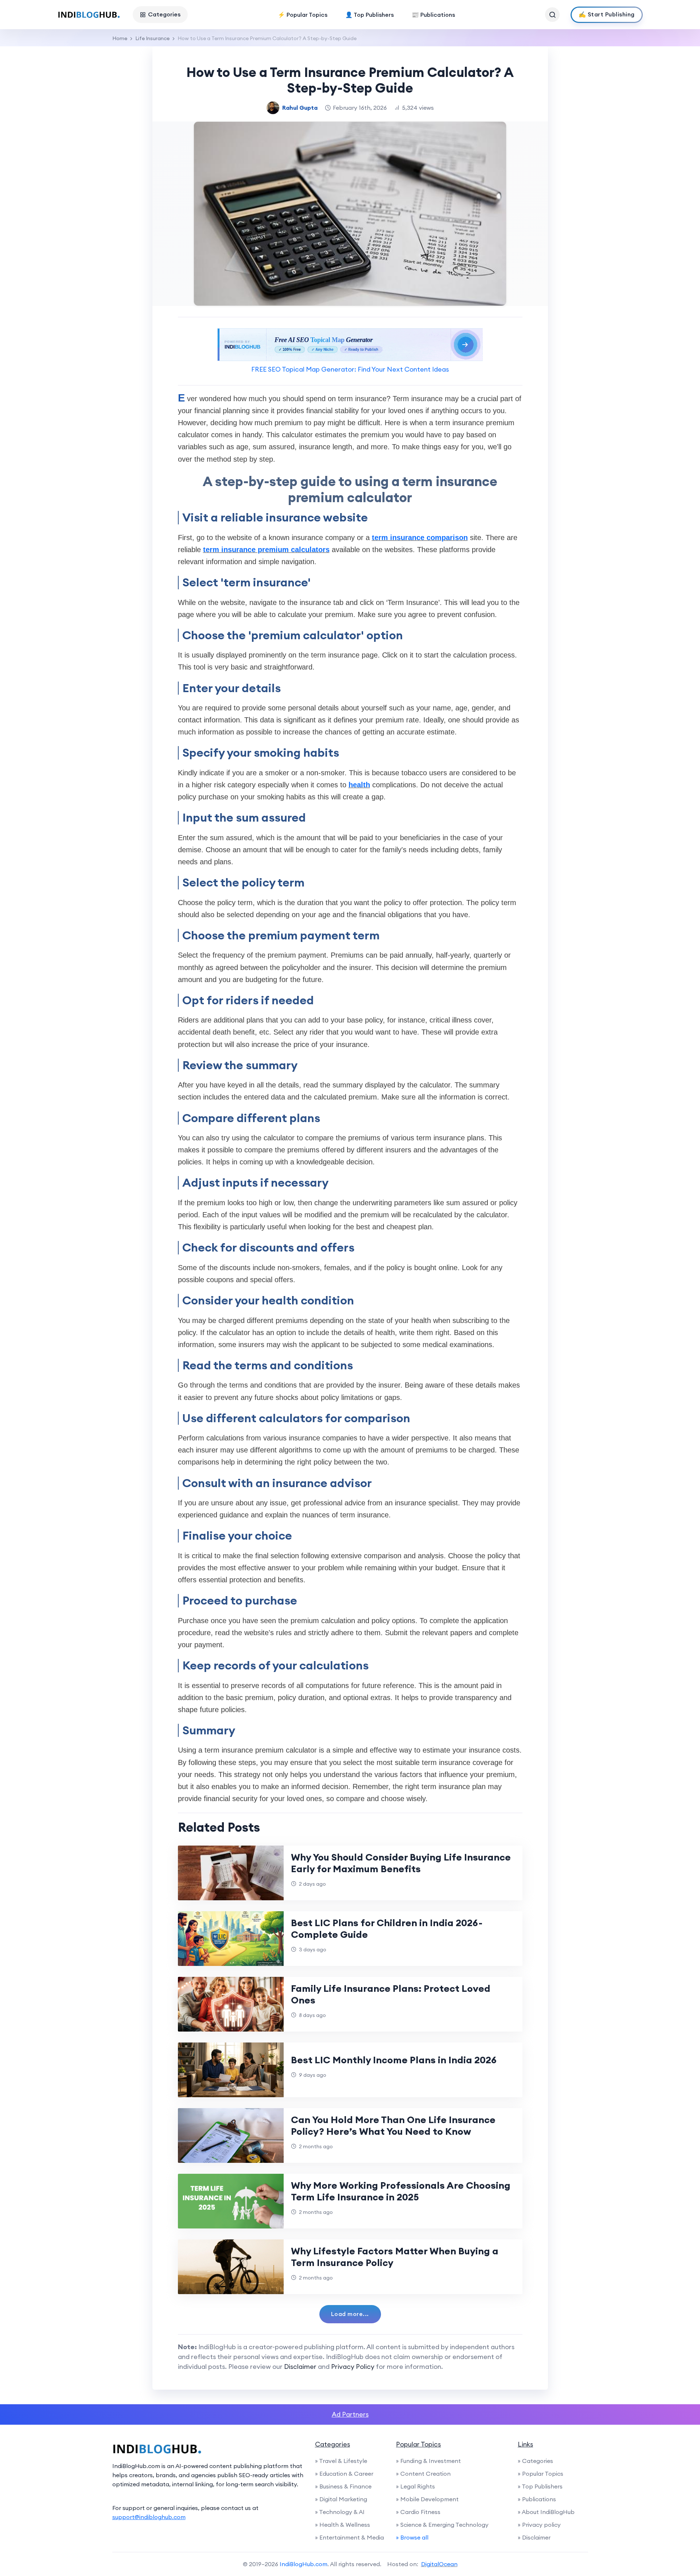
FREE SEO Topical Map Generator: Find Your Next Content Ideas (350, 369)
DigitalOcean (439, 2564)
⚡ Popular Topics (303, 15)
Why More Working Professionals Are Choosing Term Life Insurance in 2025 (401, 2191)
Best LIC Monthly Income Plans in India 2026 (394, 2060)
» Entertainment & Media (349, 2537)
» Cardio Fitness (418, 2512)
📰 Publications (433, 15)
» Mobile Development (427, 2499)
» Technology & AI (340, 2512)
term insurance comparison (420, 538)
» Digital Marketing (341, 2499)
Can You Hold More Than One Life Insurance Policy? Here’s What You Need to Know (393, 2125)
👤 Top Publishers (370, 15)
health (359, 785)
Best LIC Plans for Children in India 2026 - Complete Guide (387, 1929)
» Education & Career (344, 2474)
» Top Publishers (540, 2486)
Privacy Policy (353, 2366)
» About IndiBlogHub (546, 2512)
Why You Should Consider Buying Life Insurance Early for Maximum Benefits (401, 1863)
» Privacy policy (539, 2525)
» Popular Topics (540, 2474)
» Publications (537, 2499)
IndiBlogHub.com (304, 2564)
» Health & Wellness (343, 2525)
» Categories (535, 2461)
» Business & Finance (343, 2486)
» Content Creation (423, 2474)
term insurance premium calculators (266, 550)
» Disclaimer (534, 2537)
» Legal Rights (415, 2486)
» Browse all (412, 2537)
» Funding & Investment (428, 2461)
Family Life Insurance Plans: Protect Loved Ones (391, 1994)
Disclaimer (300, 2366)
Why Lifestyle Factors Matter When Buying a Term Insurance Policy (395, 2257)
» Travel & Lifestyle (341, 2461)
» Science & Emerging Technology (442, 2525)
